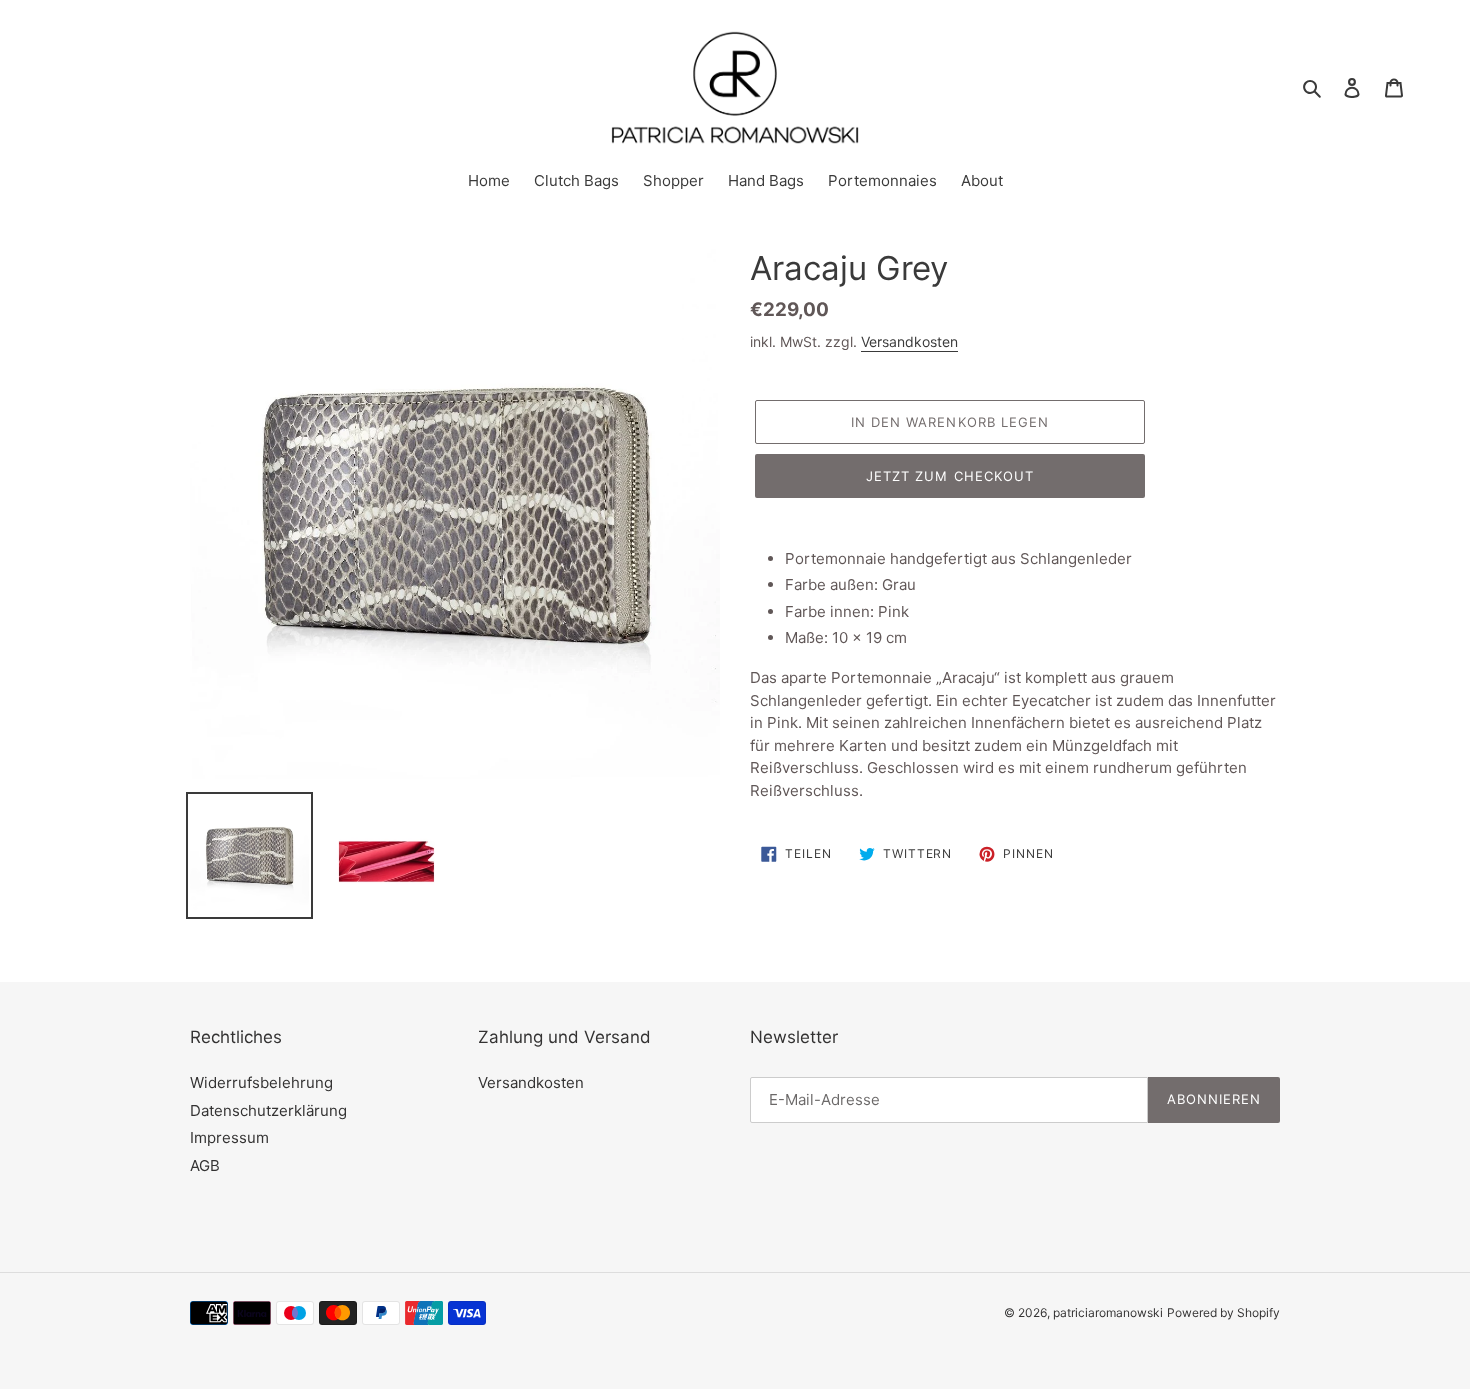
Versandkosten (909, 341)
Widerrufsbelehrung (261, 1082)
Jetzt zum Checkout (950, 476)
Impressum (229, 1137)
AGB (205, 1165)
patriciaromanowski (1108, 1312)
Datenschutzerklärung (268, 1110)
